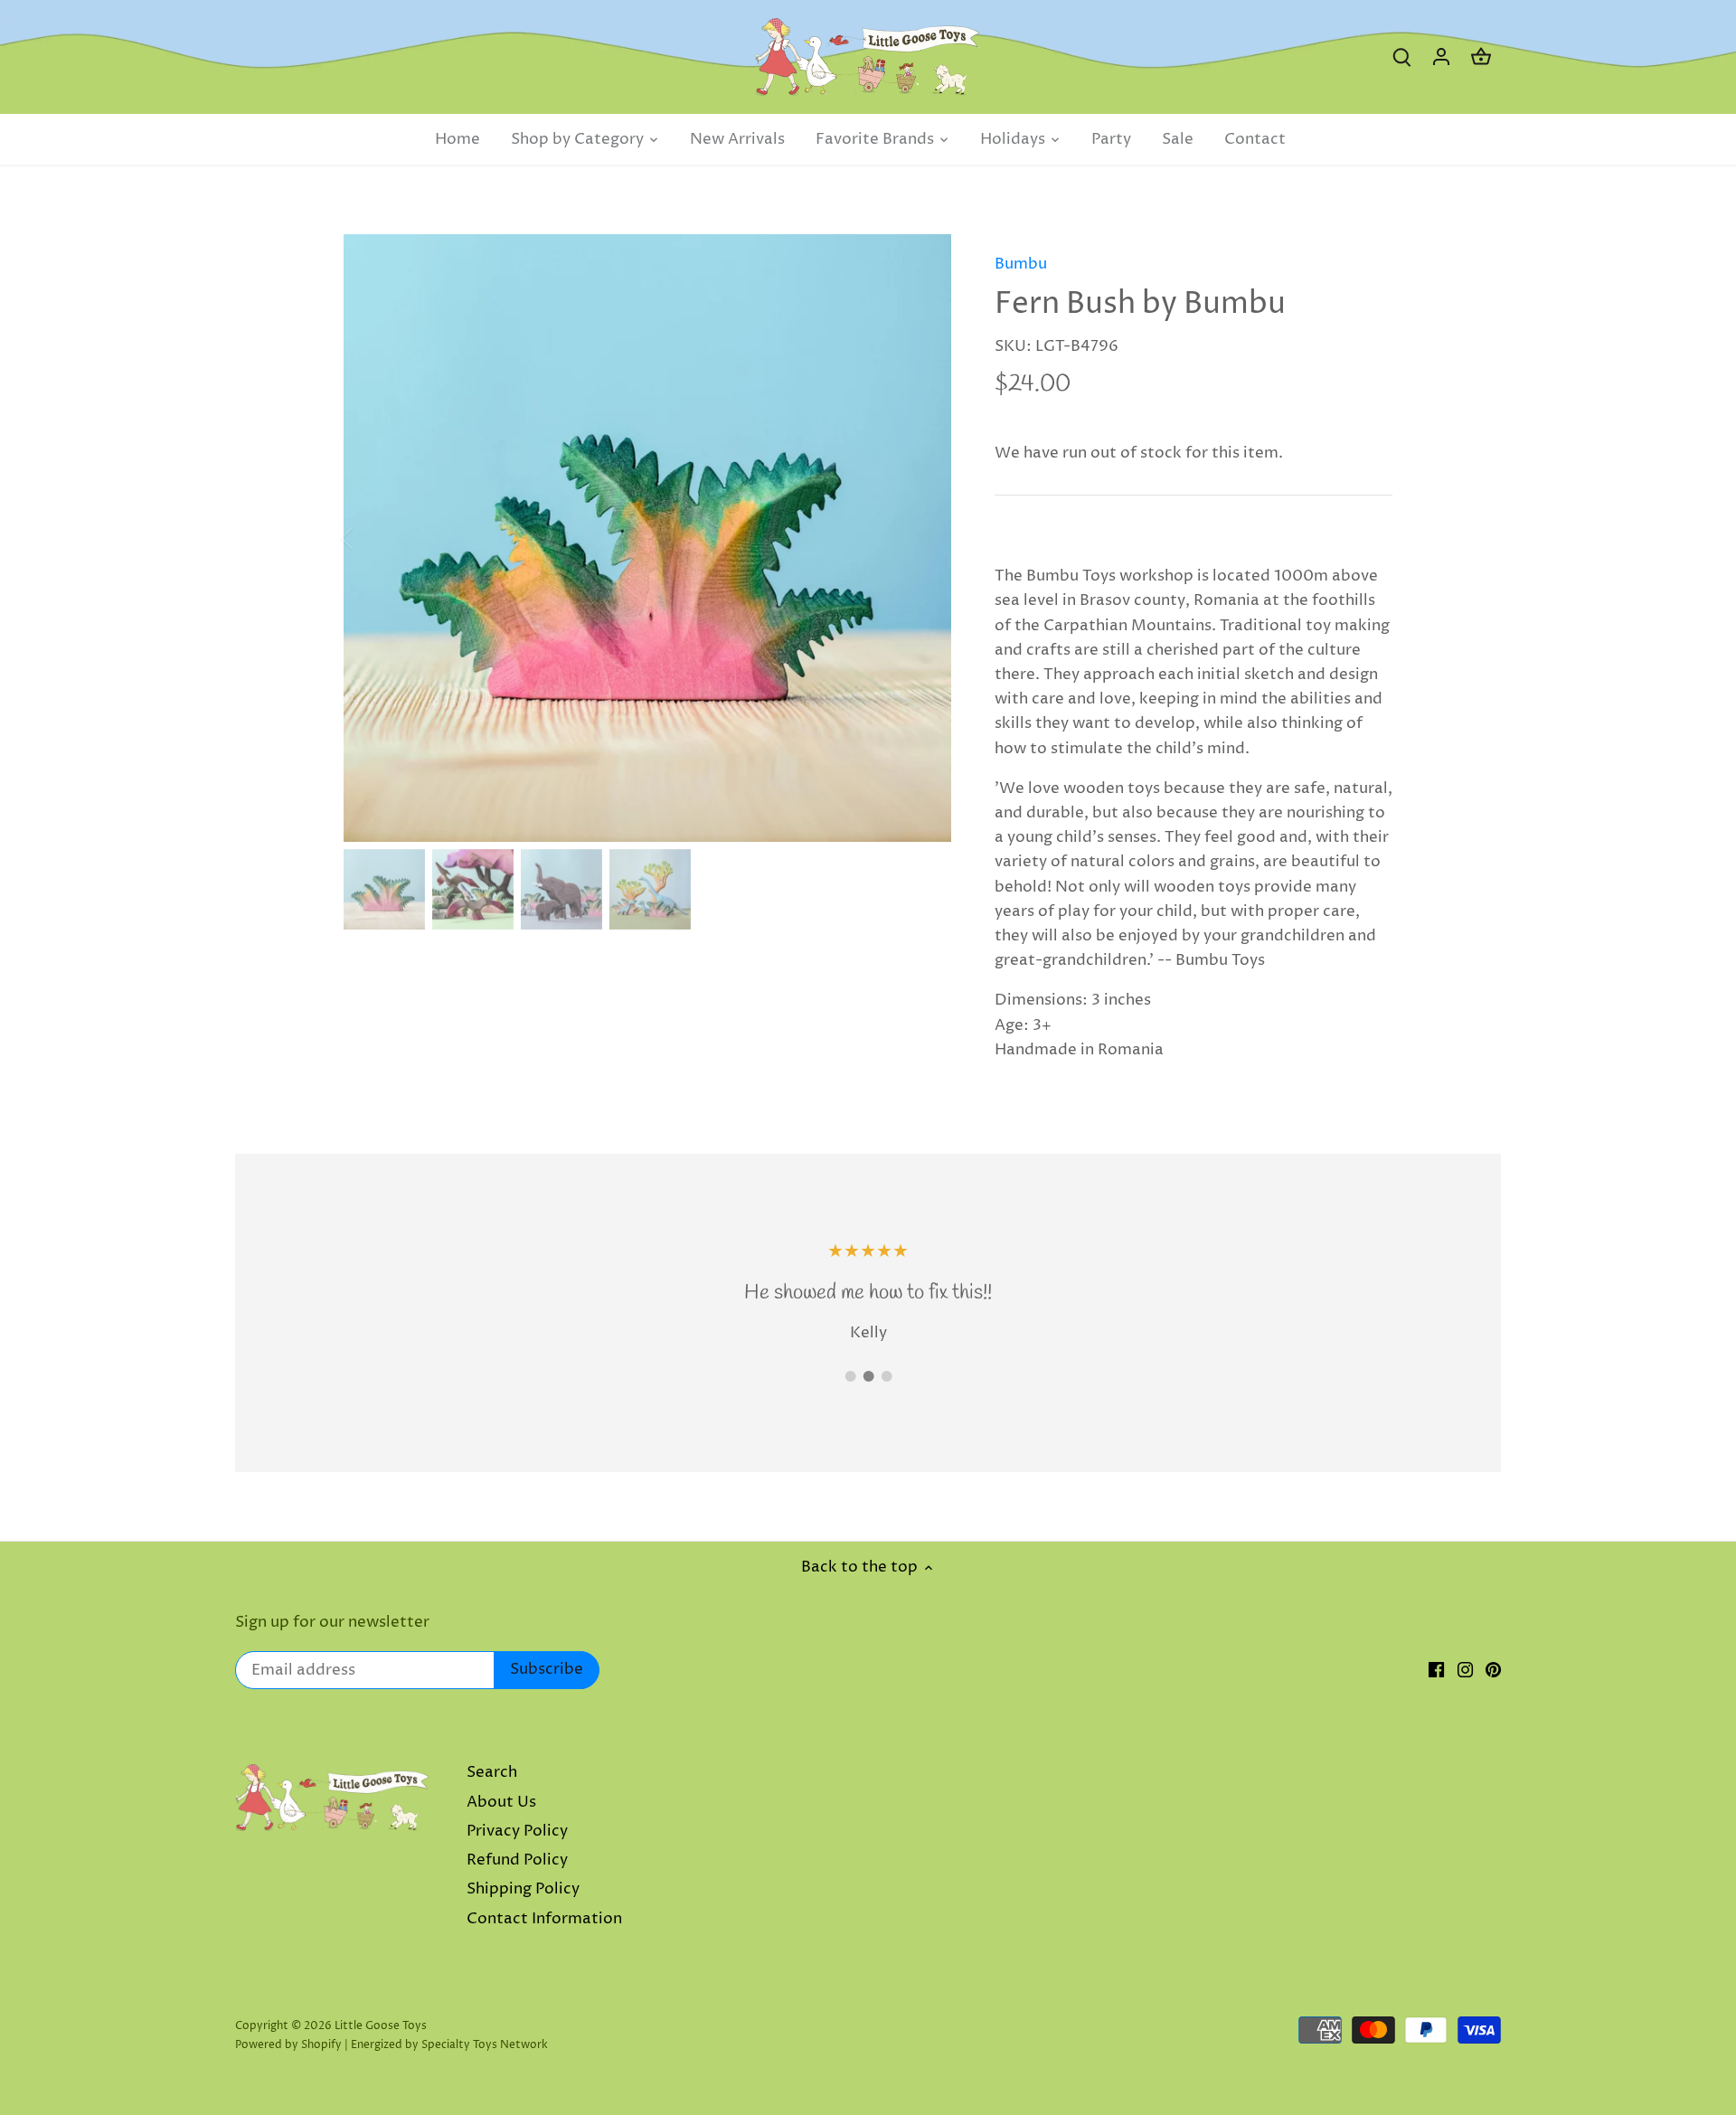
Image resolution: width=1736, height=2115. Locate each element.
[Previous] (371, 538)
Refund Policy (517, 1860)
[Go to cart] (1481, 57)
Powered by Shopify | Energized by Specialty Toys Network (392, 2045)
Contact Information (544, 1919)
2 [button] (868, 1376)
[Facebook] (1436, 1670)
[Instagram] (1465, 1670)
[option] (647, 538)
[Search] (1401, 57)
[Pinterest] (1493, 1670)
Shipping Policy (523, 1889)
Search (492, 1772)
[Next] (924, 538)
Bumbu (1021, 264)
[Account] (1441, 57)
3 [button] (886, 1376)
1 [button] (850, 1376)
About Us (501, 1802)
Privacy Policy (517, 1831)
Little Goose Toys (381, 2026)
